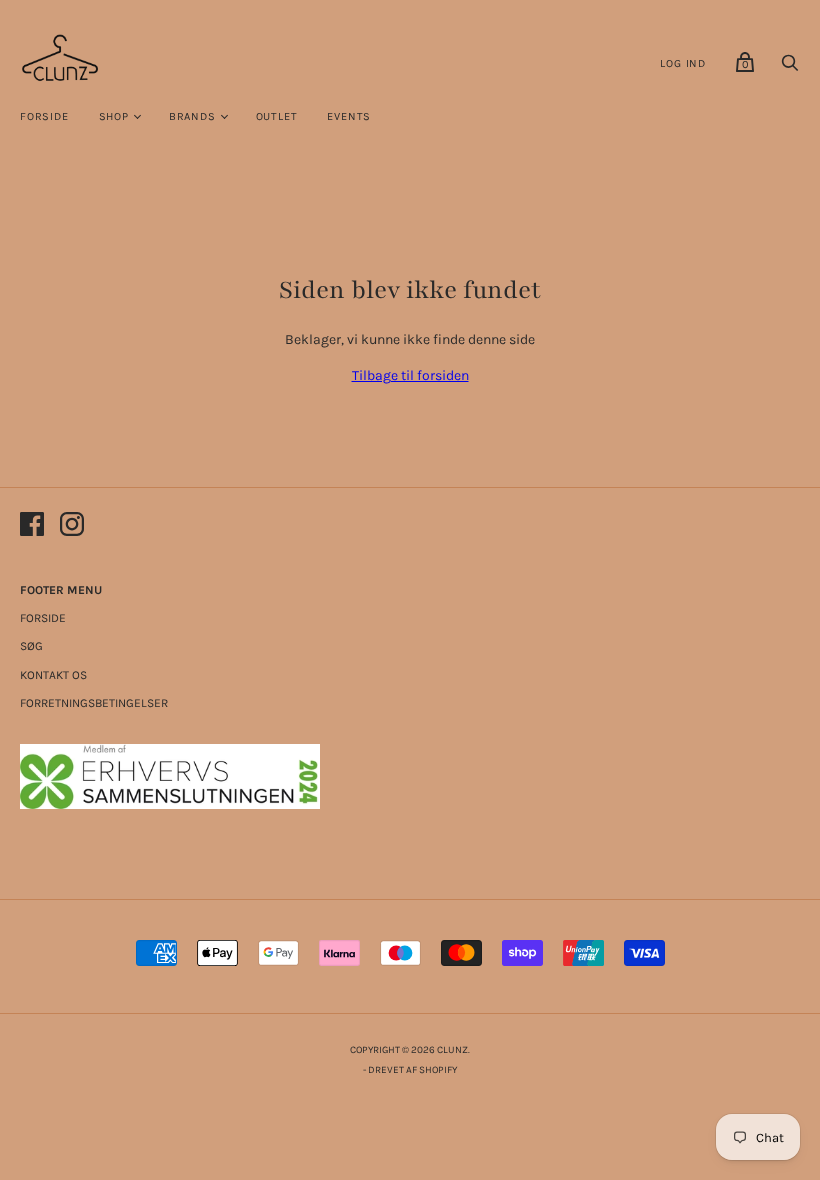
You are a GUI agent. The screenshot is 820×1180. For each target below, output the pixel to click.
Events (349, 116)
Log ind (683, 63)
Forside (44, 116)
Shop (114, 116)
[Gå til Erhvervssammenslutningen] (170, 804)
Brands (192, 116)
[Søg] (790, 68)
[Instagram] (72, 527)
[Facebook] (32, 527)
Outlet (277, 116)
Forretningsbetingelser (94, 703)
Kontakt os (53, 675)
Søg (31, 646)
